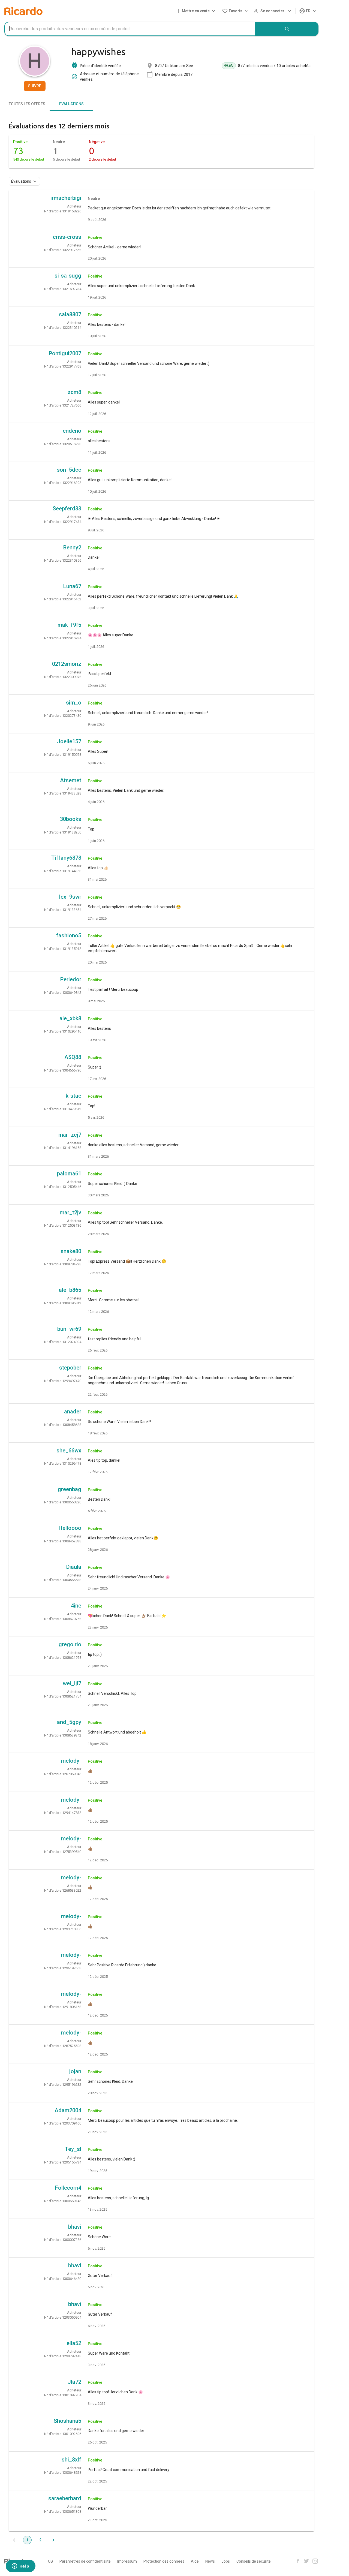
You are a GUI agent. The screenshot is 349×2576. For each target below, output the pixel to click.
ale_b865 (70, 1290)
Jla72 (74, 2382)
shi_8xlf (71, 2460)
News (210, 2561)
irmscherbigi (66, 198)
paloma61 (69, 1173)
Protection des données (164, 2561)
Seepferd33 (67, 508)
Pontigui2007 (65, 353)
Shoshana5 (67, 2421)
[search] (287, 29)
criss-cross (67, 237)
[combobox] (130, 29)
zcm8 (74, 392)
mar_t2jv (70, 1212)
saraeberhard (65, 2498)
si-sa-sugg (68, 276)
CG (50, 2561)
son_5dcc (69, 470)
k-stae (73, 1096)
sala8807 (70, 314)
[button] (197, 11)
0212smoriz (67, 664)
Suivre (35, 86)
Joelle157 (69, 741)
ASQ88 (73, 1057)
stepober (70, 1368)
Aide (195, 2561)
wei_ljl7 (72, 1683)
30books (71, 819)
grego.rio (70, 1644)
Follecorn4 (68, 2188)
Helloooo (70, 1528)
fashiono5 (69, 935)
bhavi (75, 2227)
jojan (75, 2071)
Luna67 (72, 586)
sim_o (74, 703)
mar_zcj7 (70, 1135)
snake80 (71, 1251)
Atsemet (71, 780)
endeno (72, 431)
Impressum (127, 2561)
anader (73, 1412)
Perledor (71, 979)
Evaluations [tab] (71, 104)
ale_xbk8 (70, 1018)
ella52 (74, 2343)
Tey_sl (73, 2149)
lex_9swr (70, 897)
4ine (76, 1606)
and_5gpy (69, 1722)
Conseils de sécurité (254, 2561)
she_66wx (69, 1450)
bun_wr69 (69, 1329)
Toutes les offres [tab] (27, 104)
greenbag (70, 1489)
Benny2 (72, 547)
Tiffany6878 (66, 858)
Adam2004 (68, 2110)
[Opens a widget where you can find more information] (20, 2566)
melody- (71, 1761)
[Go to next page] (53, 2540)
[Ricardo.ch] (23, 11)
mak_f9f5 (69, 625)
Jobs (226, 2561)
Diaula (74, 1567)
